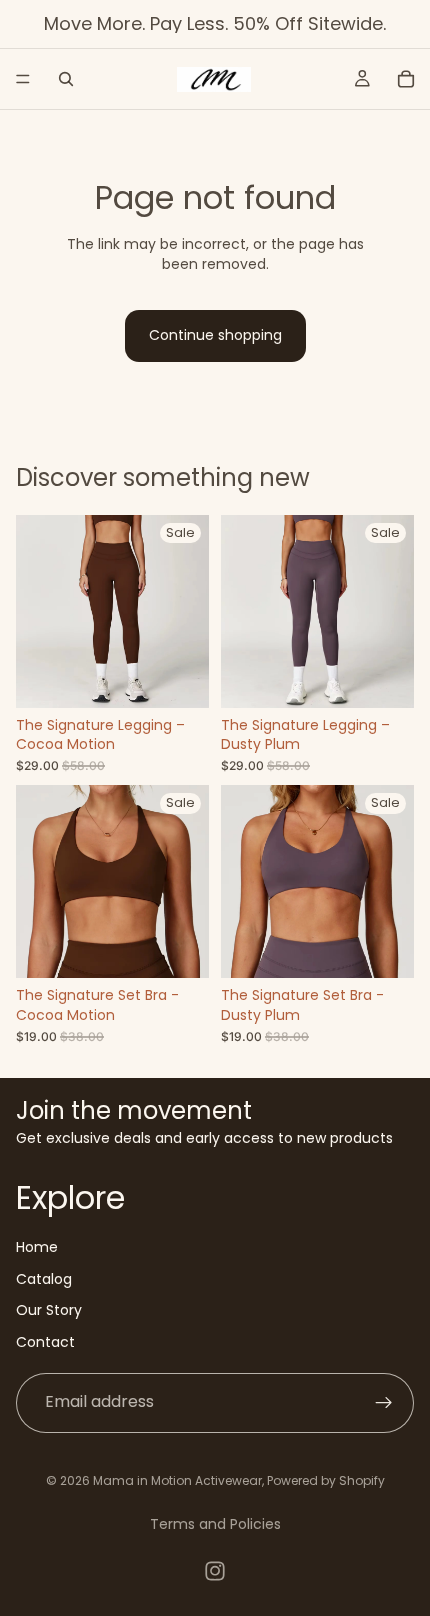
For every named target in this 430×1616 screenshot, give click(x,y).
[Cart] (406, 79)
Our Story (49, 1310)
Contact (45, 1341)
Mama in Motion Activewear (177, 1480)
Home (37, 1247)
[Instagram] (215, 1571)
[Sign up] (384, 1402)
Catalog (44, 1278)
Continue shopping (215, 335)
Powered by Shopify (326, 1480)
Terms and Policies (215, 1524)
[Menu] (23, 79)
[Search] (66, 79)
